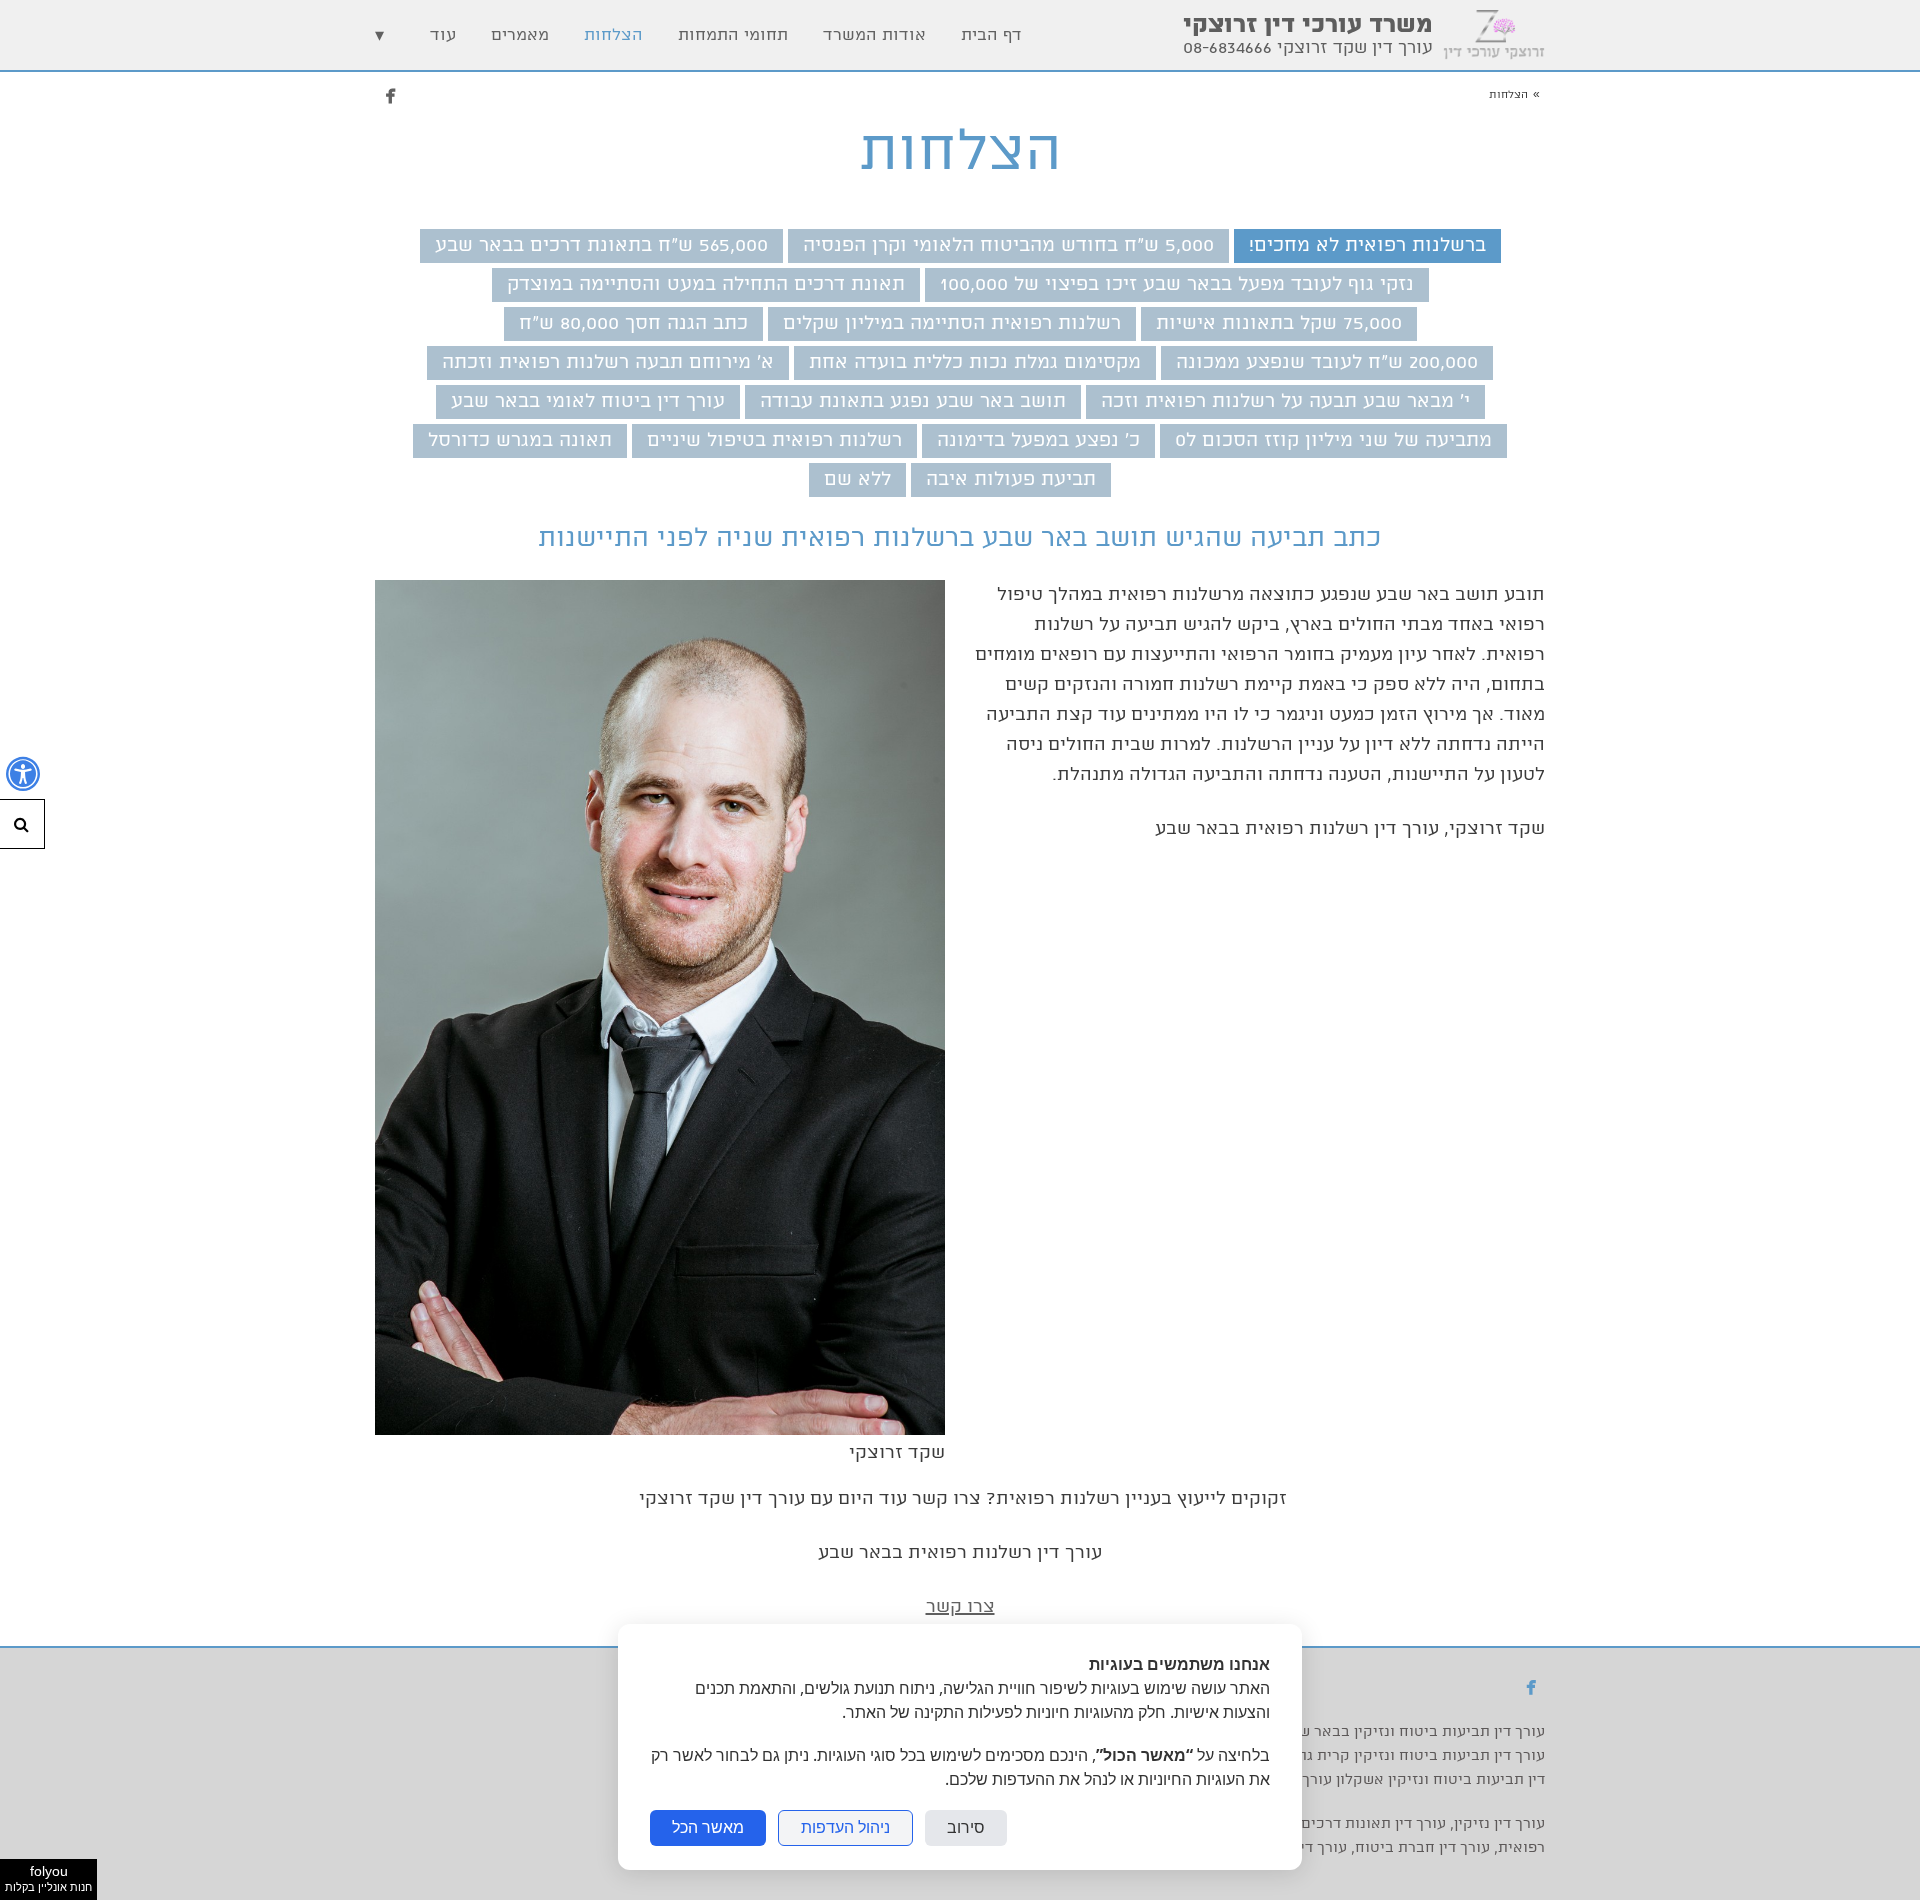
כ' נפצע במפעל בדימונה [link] (1038, 441)
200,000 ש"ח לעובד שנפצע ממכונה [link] (1327, 363)
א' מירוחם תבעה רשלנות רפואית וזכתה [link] (608, 363)
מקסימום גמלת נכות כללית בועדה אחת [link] (975, 363)
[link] (1494, 35)
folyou (48, 1878)
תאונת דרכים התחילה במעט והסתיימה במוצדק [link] (706, 285)
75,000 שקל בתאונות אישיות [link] (1279, 324)
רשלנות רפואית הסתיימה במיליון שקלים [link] (952, 324)
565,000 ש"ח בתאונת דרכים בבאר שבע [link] (601, 246)
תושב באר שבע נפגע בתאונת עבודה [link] (913, 402)
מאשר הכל (708, 1827)
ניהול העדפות (845, 1827)
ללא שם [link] (857, 480)
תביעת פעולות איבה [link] (1011, 480)
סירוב (966, 1827)
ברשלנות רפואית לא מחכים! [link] (1367, 246)
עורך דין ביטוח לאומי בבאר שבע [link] (588, 402)
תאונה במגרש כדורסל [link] (520, 441)
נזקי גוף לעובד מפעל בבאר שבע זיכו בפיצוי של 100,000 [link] (1177, 285)
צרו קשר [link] (960, 1606)
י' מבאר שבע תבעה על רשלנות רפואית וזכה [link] (1285, 402)
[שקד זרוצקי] (660, 1429)
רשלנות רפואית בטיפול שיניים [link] (774, 441)
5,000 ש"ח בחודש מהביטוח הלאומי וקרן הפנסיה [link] (1008, 246)
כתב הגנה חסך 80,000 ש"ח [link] (633, 324)
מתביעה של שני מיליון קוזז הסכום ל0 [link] (1333, 441)
